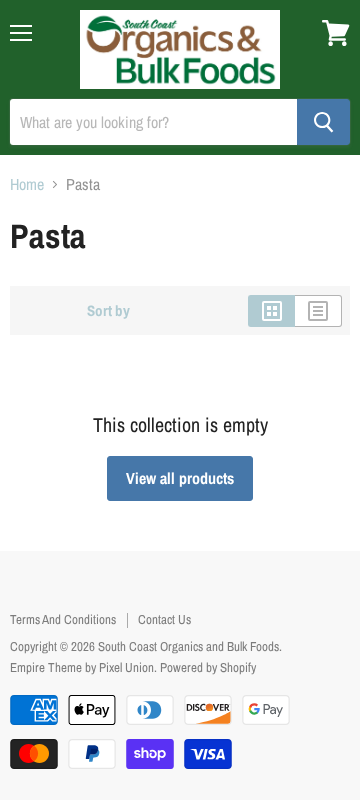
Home (27, 184)
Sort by (108, 310)
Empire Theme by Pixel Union (82, 667)
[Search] (323, 122)
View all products (180, 478)
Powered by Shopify (208, 667)
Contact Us (164, 619)
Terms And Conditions (63, 619)
